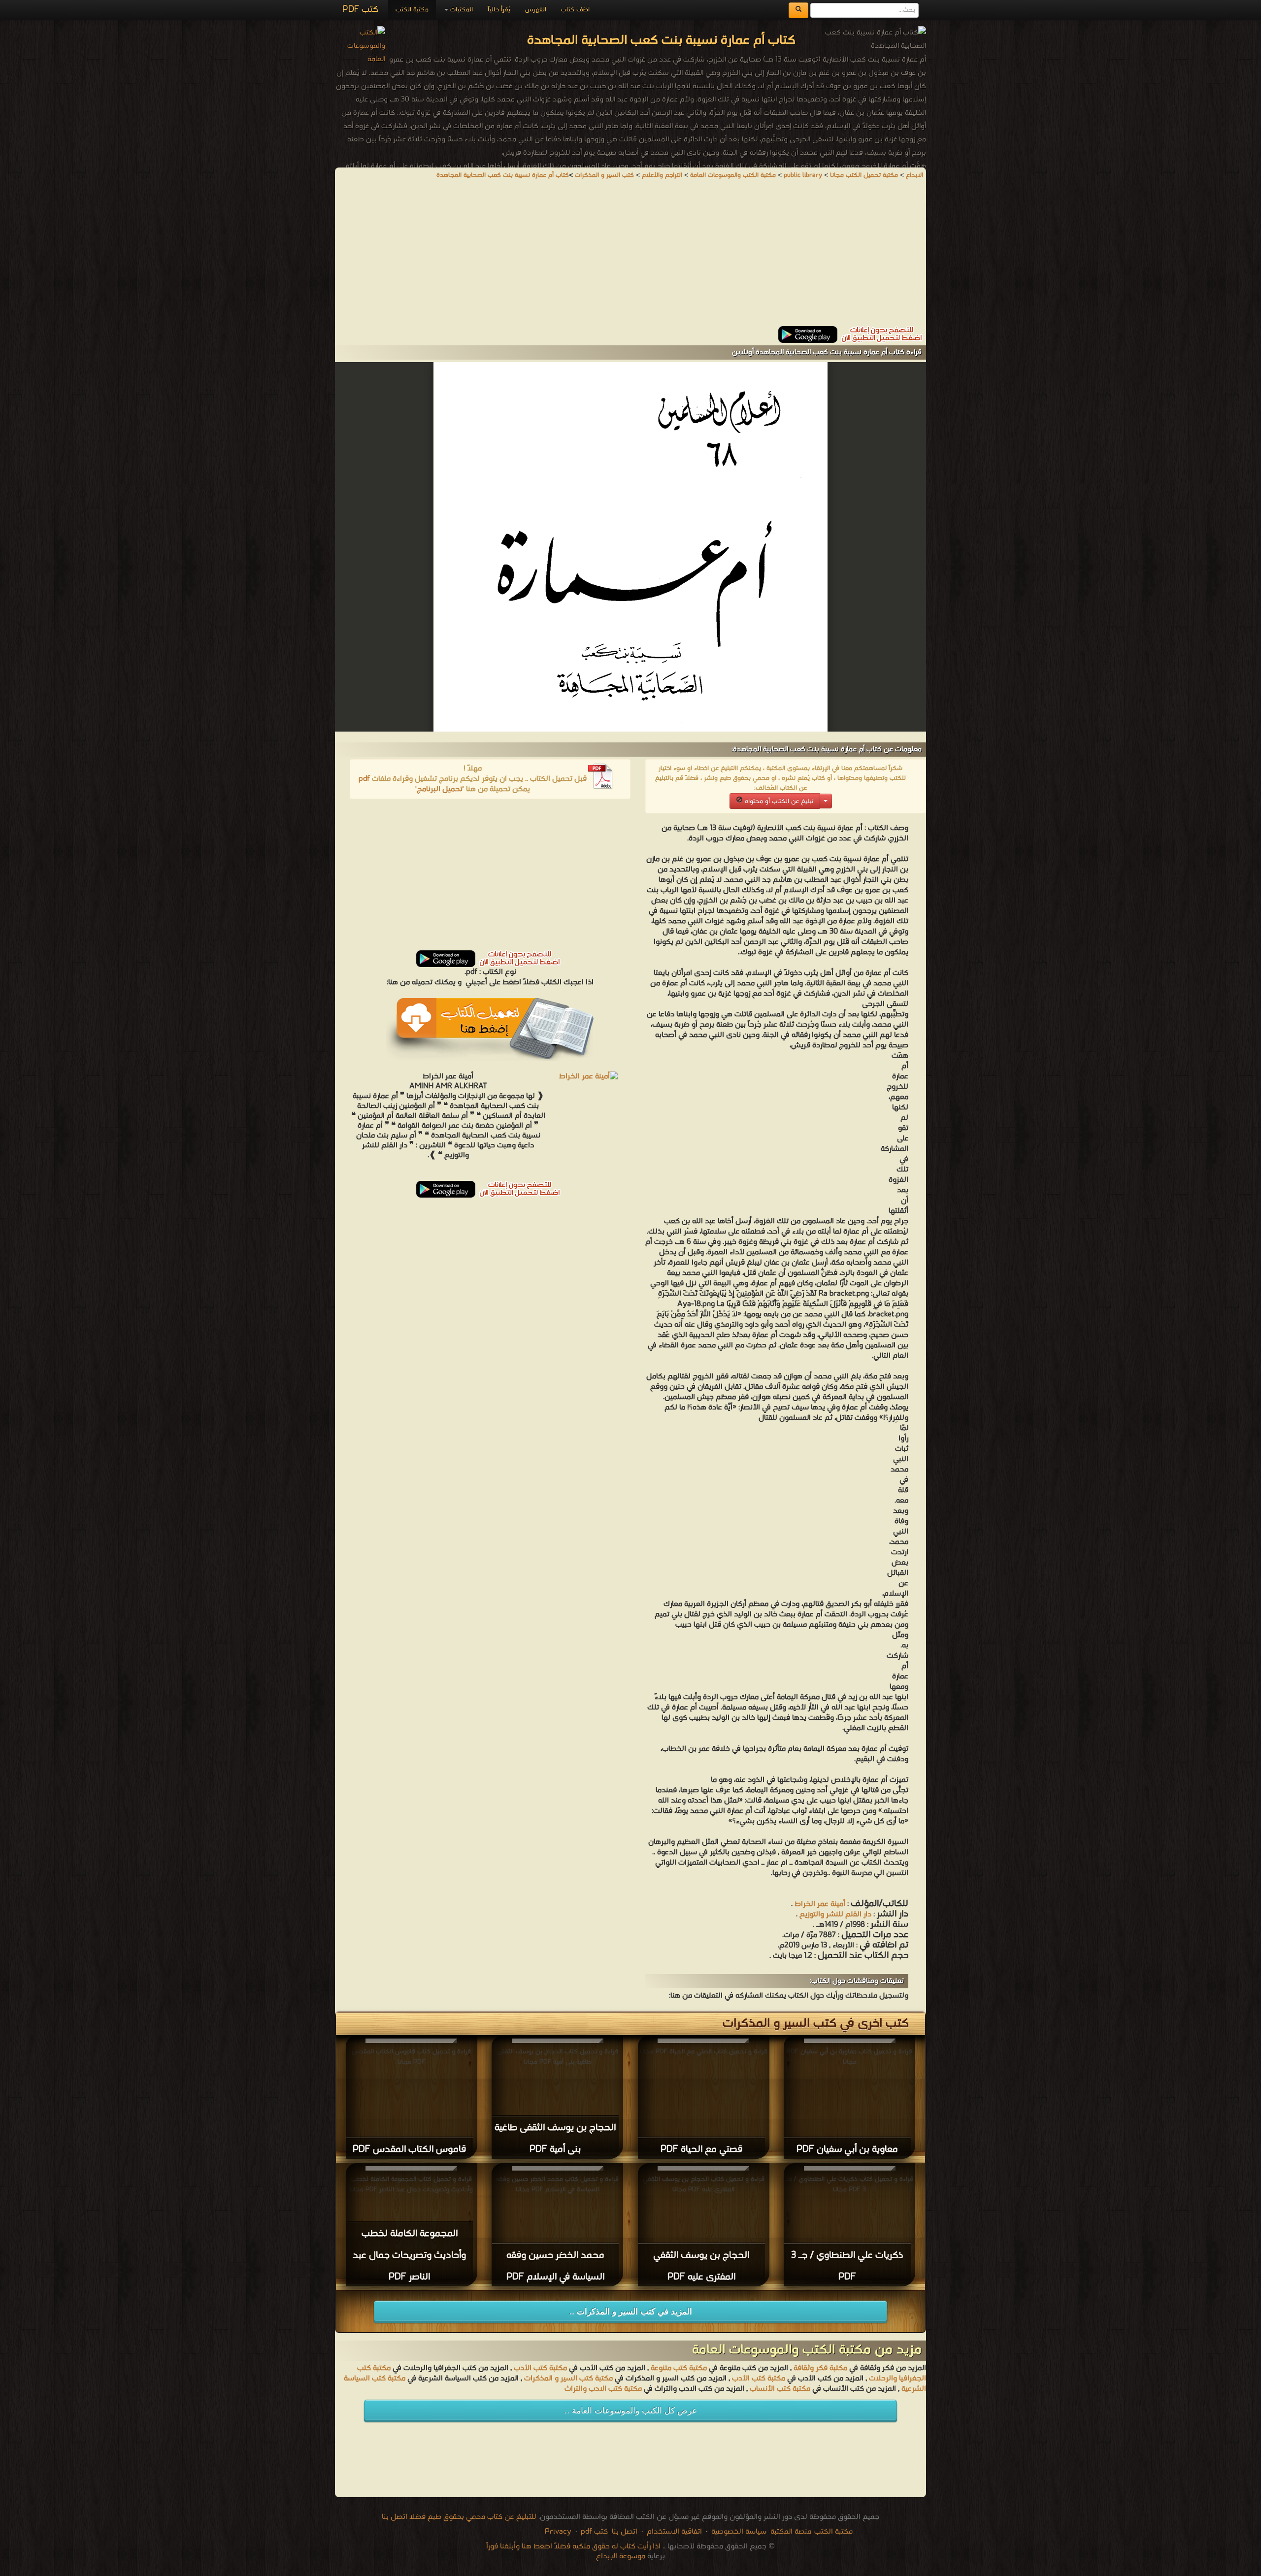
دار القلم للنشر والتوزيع (835, 1914)
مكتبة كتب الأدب (540, 2368)
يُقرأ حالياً (499, 10)
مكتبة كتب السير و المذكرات (568, 2378)
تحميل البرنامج (440, 789)
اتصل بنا (624, 2532)
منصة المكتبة (791, 2532)
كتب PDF (360, 10)
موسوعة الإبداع (621, 2556)
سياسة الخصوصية (739, 2532)
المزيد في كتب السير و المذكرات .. (631, 2312)
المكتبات (461, 10)
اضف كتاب (575, 10)
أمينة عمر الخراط (820, 1904)
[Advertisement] (630, 257)
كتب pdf (594, 2532)
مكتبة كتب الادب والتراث (603, 2389)
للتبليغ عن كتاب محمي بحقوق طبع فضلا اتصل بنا (459, 2517)
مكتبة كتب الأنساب (780, 2389)
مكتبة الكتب (412, 10)
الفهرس (536, 10)
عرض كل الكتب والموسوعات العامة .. (631, 2411)
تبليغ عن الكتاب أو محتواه (778, 801)
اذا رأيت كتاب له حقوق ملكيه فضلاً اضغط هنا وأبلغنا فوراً (573, 2546)
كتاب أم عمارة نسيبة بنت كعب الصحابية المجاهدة (503, 175)
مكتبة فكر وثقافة (820, 2368)
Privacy (558, 2532)
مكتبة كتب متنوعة (679, 2368)
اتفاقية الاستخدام (673, 2532)
